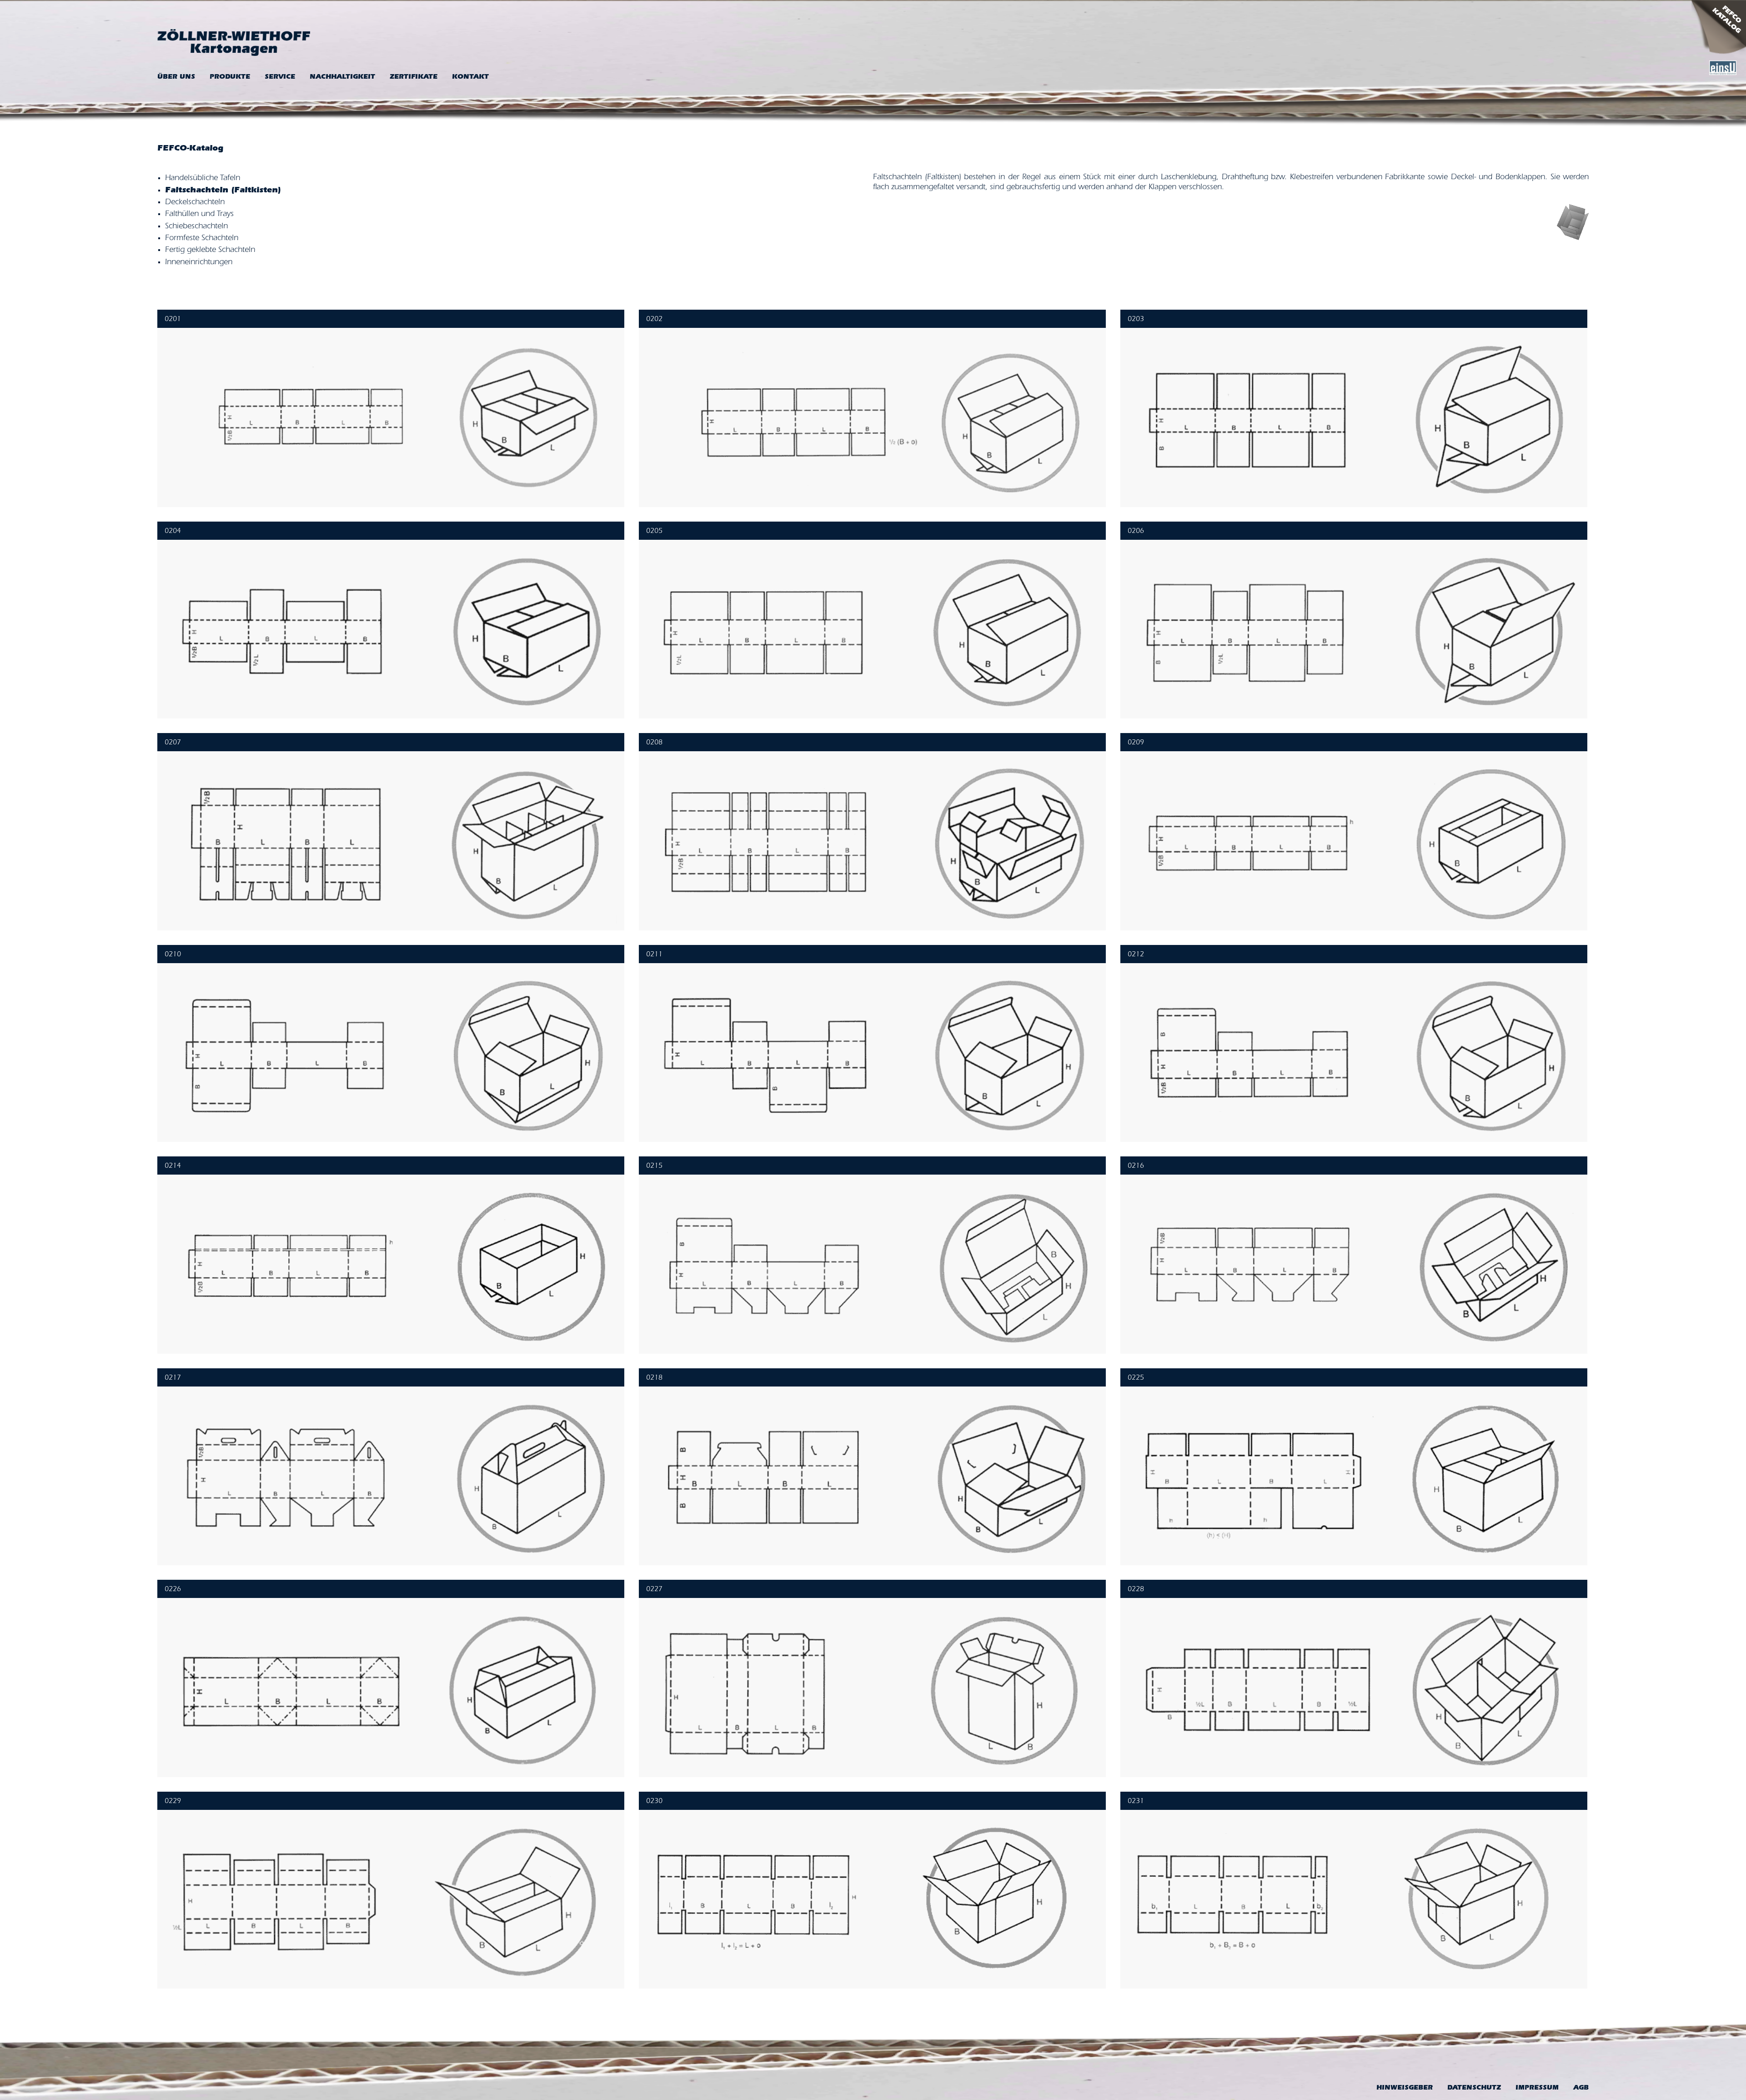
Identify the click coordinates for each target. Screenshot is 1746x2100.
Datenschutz (1474, 2088)
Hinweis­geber (1405, 2088)
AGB (1581, 2088)
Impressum (1537, 2088)
